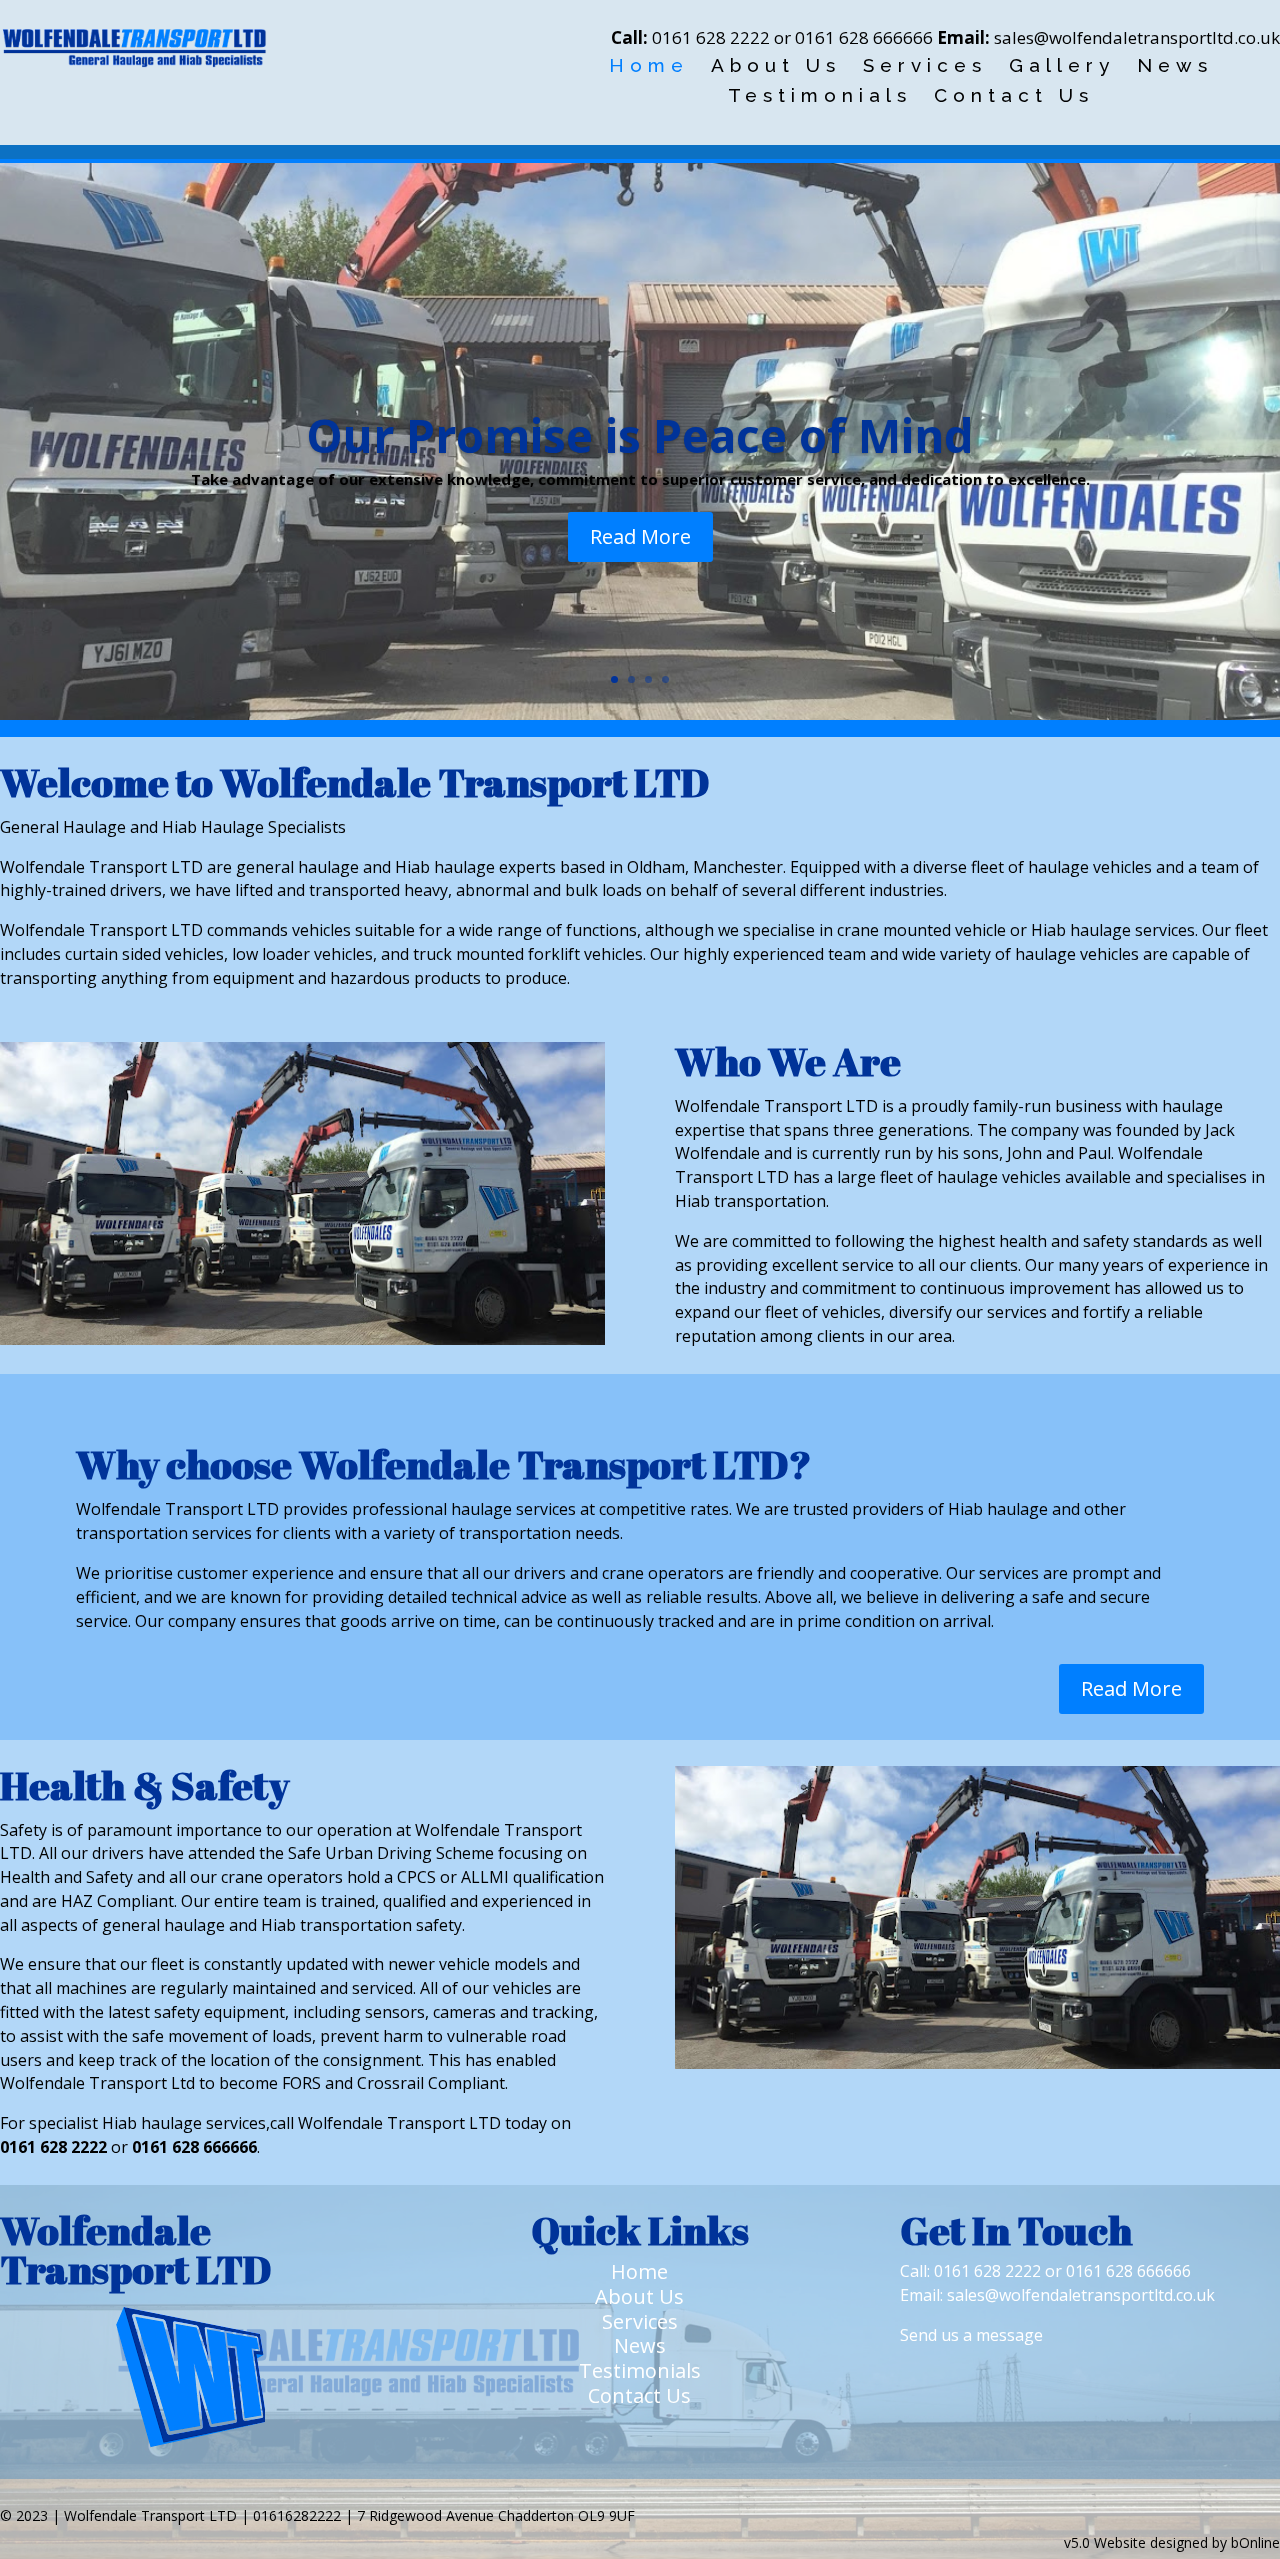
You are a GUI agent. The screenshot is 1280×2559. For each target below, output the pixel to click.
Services (925, 67)
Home (649, 67)
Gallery (1062, 67)
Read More (640, 536)
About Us (776, 67)
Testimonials (820, 97)
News (1175, 67)
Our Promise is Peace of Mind (640, 435)
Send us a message (971, 2335)
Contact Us (1014, 97)
